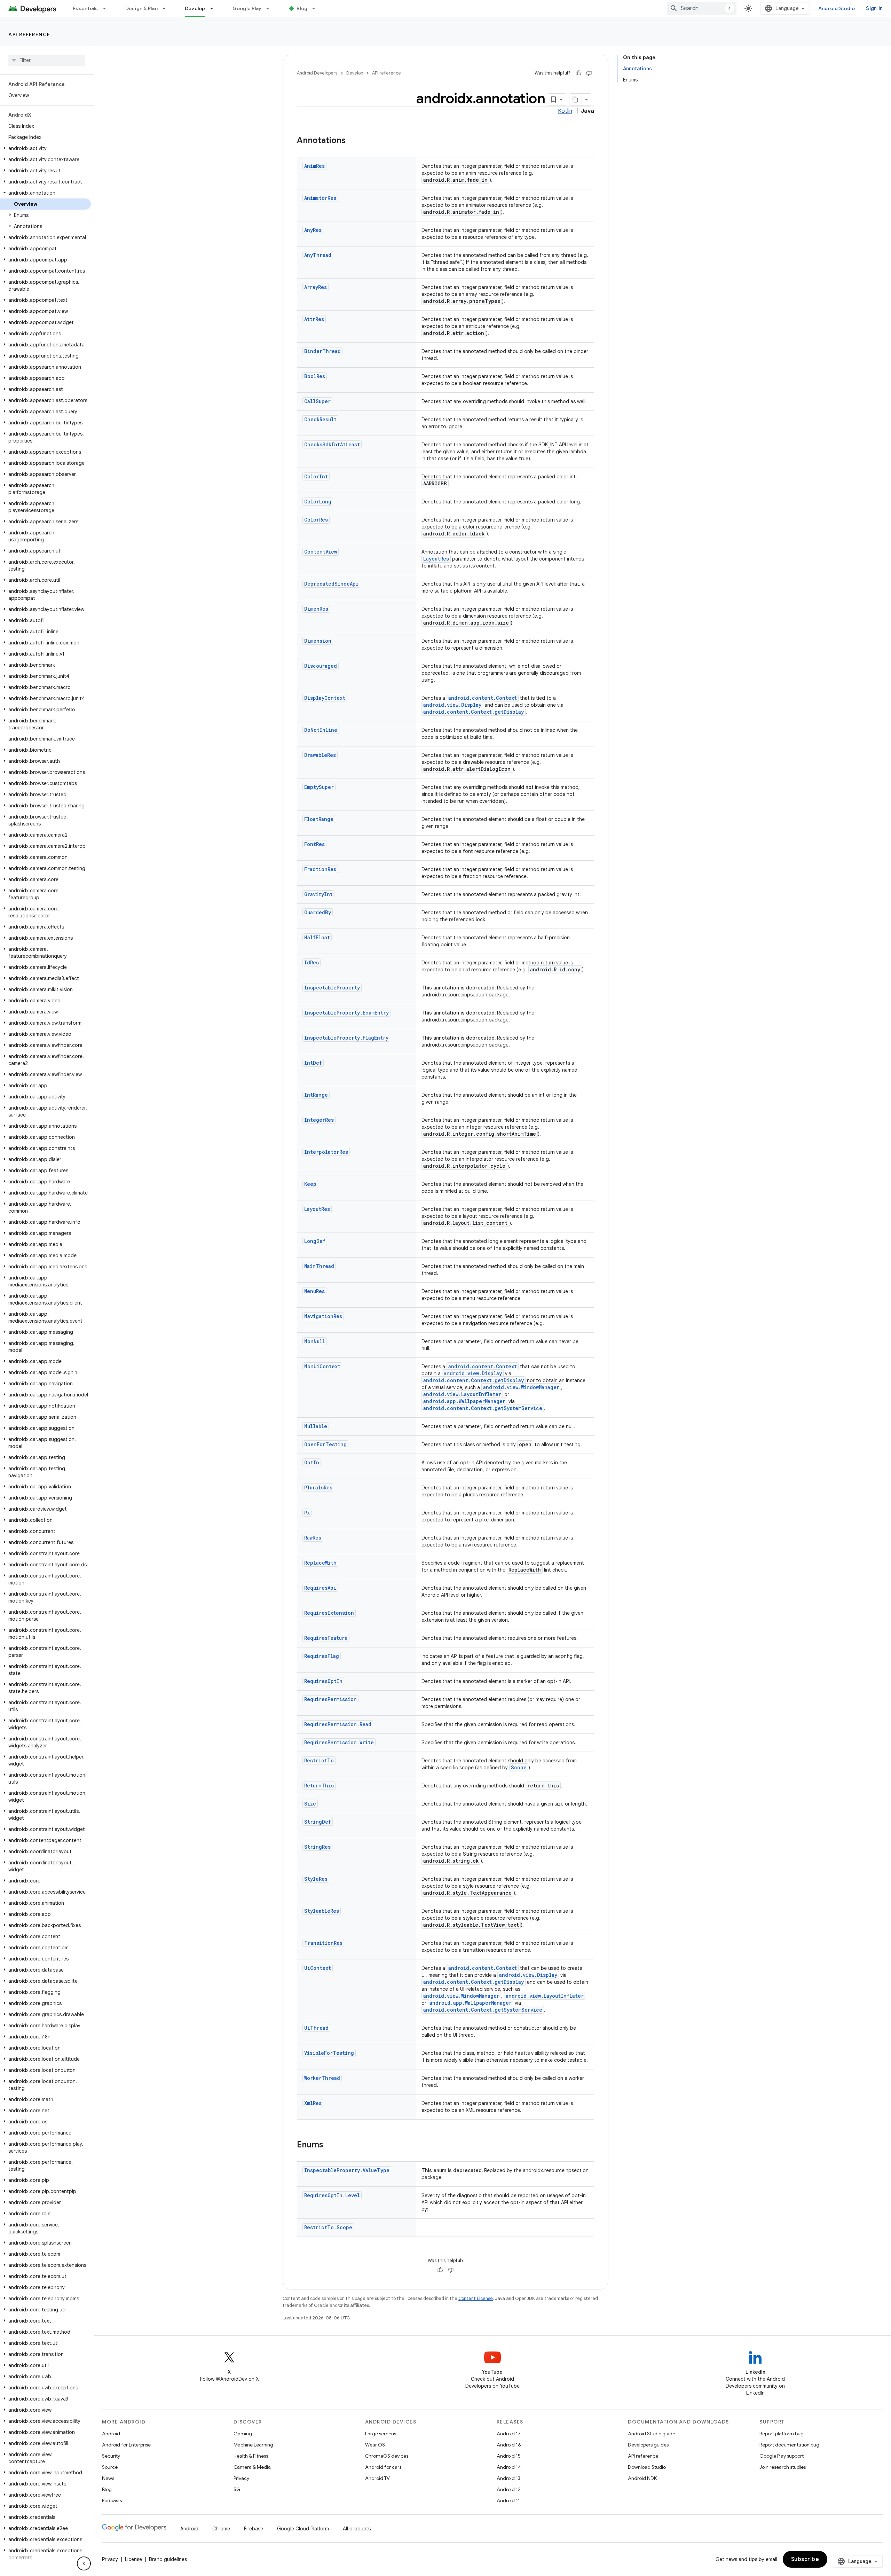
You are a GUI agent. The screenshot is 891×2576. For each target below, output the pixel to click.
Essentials (85, 8)
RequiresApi (320, 1588)
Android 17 (509, 2434)
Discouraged (321, 666)
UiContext (318, 1968)
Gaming (243, 2434)
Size (310, 1804)
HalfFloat (317, 937)
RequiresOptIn (323, 1681)
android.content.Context (483, 698)
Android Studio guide (652, 2434)
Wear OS (375, 2445)
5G (237, 2489)
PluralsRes (318, 1487)
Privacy (241, 2478)
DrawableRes (320, 755)
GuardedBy (318, 912)
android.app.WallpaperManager (464, 1401)
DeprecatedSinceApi (331, 584)
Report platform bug (782, 2434)
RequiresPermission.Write (339, 1742)
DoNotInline (321, 730)
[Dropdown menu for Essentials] (108, 8)
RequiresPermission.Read (338, 1724)
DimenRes (316, 609)
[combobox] (702, 8)
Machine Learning (253, 2445)
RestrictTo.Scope (328, 2227)
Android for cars (383, 2467)
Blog (302, 8)
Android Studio (837, 8)
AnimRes (314, 166)
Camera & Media (252, 2467)
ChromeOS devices (387, 2456)
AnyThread (318, 255)
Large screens (381, 2434)
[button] (45, 148)
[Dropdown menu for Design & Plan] (167, 8)
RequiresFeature (326, 1638)
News (108, 2478)
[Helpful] (578, 73)
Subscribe (805, 2559)
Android (111, 2434)
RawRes (313, 1538)
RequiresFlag (322, 1656)
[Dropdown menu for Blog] (317, 8)
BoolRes (315, 376)
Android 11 (508, 2500)
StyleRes (316, 1879)
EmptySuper (319, 787)
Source (110, 2467)
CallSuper (317, 401)
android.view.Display (452, 705)
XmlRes (313, 2103)
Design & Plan (141, 8)
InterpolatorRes (326, 1152)
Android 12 (509, 2489)
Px (307, 1513)
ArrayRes (316, 287)
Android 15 (509, 2456)
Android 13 (508, 2478)
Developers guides (648, 2445)
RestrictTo (319, 1760)
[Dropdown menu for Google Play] (271, 8)
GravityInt (318, 894)
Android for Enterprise (126, 2445)
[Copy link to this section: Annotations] (353, 141)
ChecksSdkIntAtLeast (332, 444)
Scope (519, 1767)
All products (357, 2529)
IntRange (316, 1095)
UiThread (316, 2028)
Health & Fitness (251, 2456)
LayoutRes (436, 559)
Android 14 (509, 2467)
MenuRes (314, 1291)
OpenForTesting (325, 1444)
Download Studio (647, 2467)
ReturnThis (319, 1786)
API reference (29, 34)
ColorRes (316, 520)
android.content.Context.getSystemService (483, 1408)
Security (111, 2456)
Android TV (377, 2478)
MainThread (319, 1266)
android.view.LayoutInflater (462, 1394)
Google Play (247, 8)
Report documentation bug (789, 2445)
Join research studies (783, 2467)
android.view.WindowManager (521, 1387)
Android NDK (642, 2478)
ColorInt (316, 476)
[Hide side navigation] (84, 2563)
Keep (310, 1184)
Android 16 (509, 2445)
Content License (476, 2298)
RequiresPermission (330, 1699)
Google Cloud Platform (303, 2529)
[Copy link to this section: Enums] (330, 2145)
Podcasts (112, 2500)
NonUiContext (322, 1366)
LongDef (315, 1241)
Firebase (254, 2529)
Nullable (316, 1426)
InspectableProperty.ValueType (347, 2170)
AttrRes (314, 319)
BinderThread (322, 351)
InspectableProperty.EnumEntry (346, 1013)
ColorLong (318, 502)
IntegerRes (319, 1120)
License (133, 2559)
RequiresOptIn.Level (332, 2195)
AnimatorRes (320, 198)
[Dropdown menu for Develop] (215, 8)
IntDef (313, 1063)
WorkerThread (322, 2078)
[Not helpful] (589, 73)
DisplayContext (325, 698)
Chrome (221, 2529)
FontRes (314, 844)
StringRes (317, 1847)
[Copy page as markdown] (576, 100)
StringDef (318, 1822)
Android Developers (317, 73)
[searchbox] (47, 60)
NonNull (315, 1341)
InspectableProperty (332, 988)
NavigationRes (323, 1316)
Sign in (874, 8)
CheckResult (320, 419)
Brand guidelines (168, 2559)
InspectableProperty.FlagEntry (346, 1038)
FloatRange (319, 819)
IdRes (312, 962)
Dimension (318, 641)
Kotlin (565, 111)
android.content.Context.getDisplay (474, 712)
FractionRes (320, 869)
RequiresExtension (329, 1613)
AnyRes (313, 230)
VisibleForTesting (329, 2053)
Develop (195, 8)
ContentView (321, 552)
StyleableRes (322, 1911)
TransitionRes (323, 1943)
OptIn (312, 1462)
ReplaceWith (320, 1563)
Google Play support (782, 2456)
